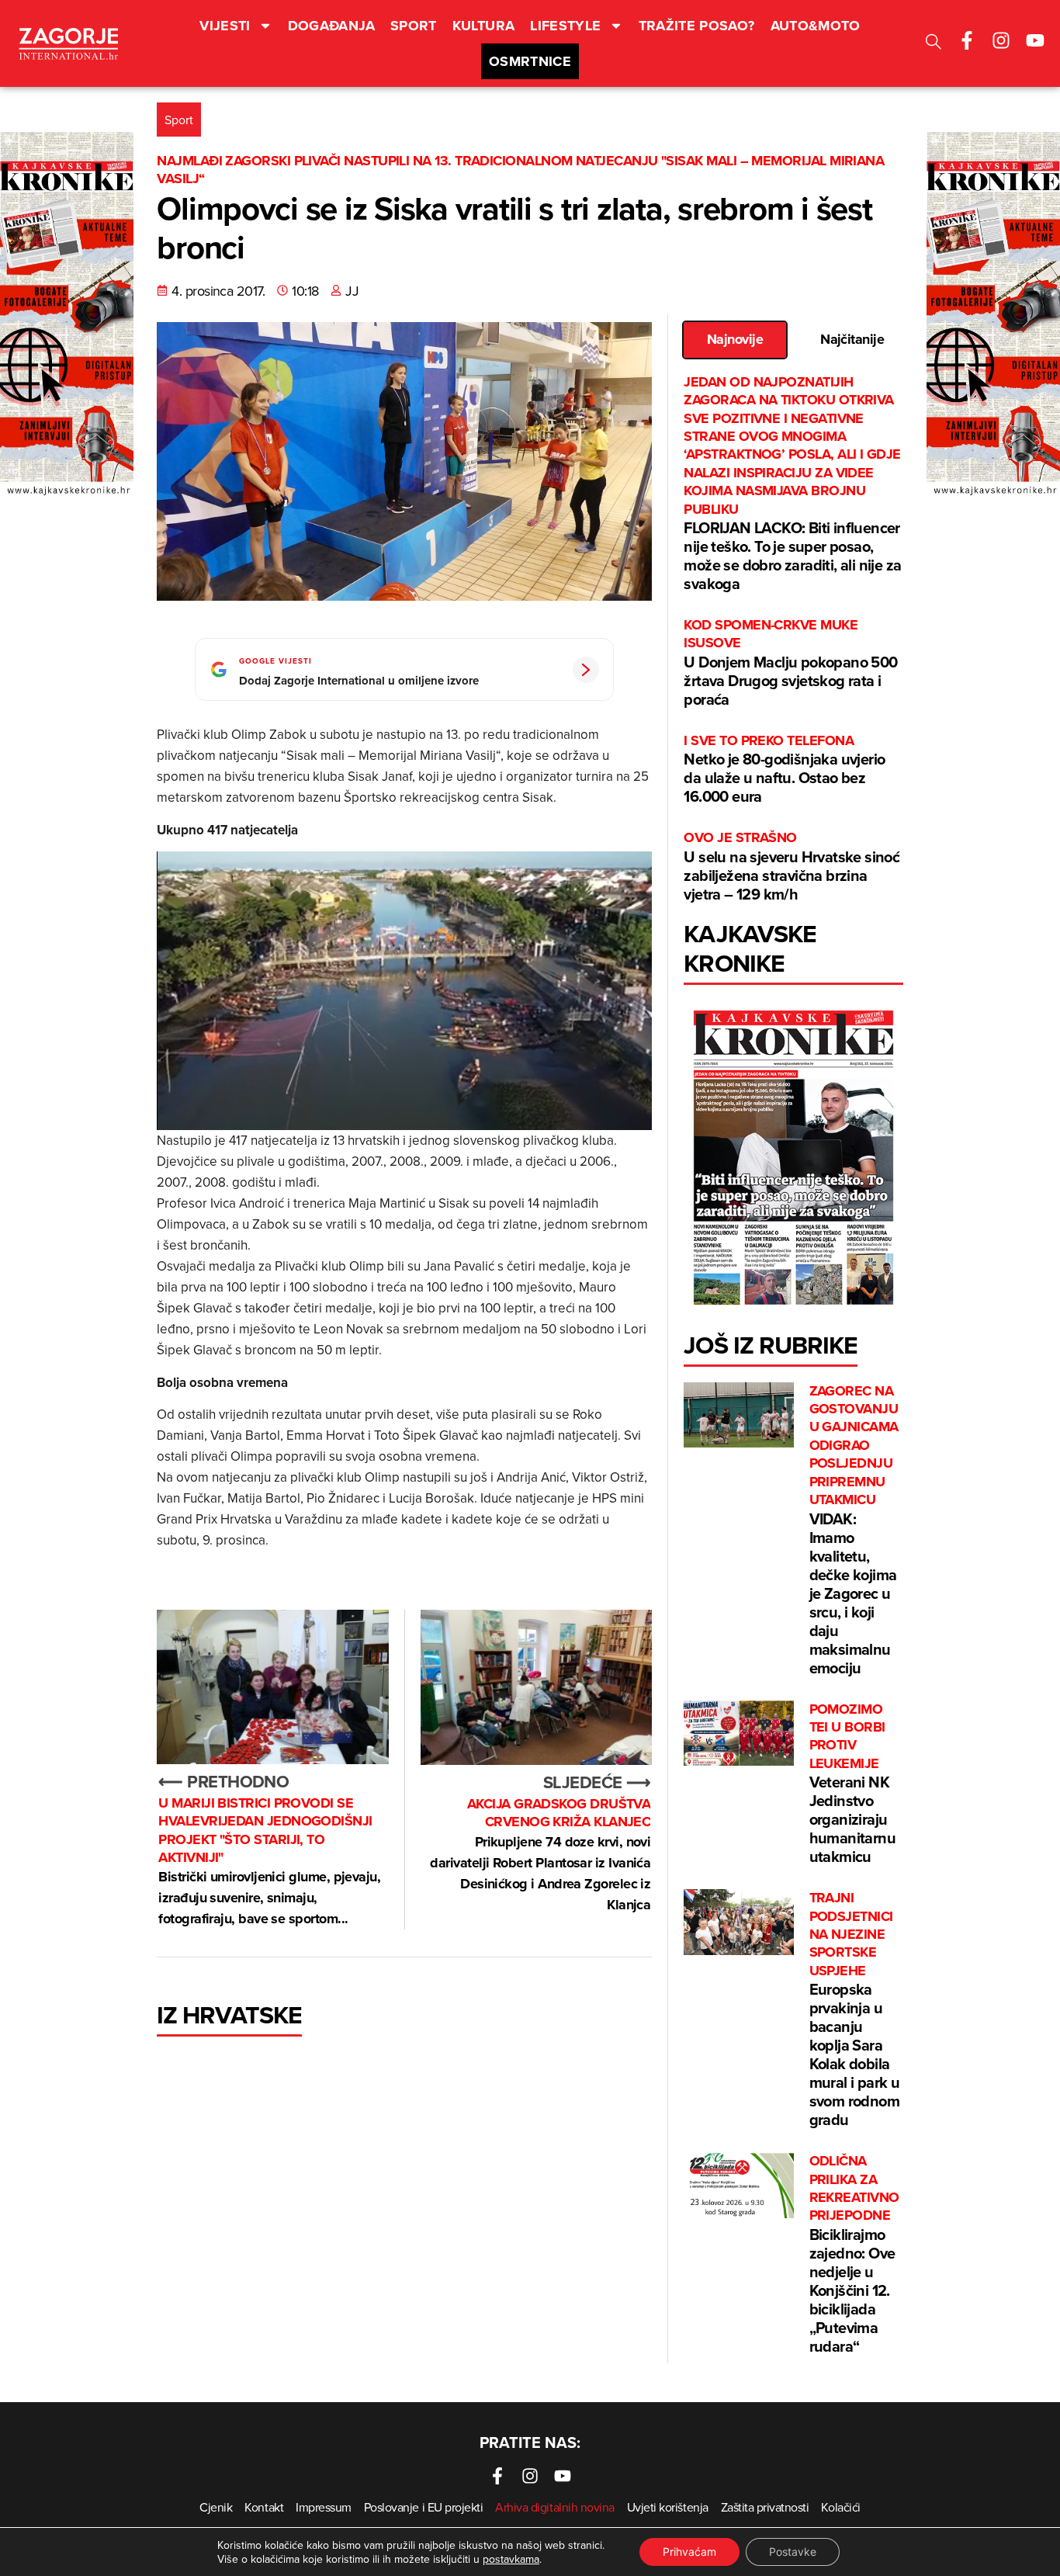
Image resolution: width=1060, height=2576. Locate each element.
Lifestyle (565, 26)
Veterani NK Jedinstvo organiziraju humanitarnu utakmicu (852, 1784)
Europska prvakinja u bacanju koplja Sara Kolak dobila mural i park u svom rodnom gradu (855, 2010)
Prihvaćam (689, 2552)
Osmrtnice (530, 61)
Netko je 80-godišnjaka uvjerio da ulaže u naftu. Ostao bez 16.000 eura (784, 770)
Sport (414, 26)
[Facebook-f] (967, 40)
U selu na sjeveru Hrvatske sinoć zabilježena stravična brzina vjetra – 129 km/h (792, 867)
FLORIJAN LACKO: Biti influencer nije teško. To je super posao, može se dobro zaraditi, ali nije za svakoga (792, 484)
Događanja (331, 26)
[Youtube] (1035, 40)
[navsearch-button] (934, 44)
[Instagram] (1001, 40)
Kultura (484, 26)
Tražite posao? (697, 26)
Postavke (793, 2552)
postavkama (511, 2559)
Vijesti (225, 26)
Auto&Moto (816, 26)
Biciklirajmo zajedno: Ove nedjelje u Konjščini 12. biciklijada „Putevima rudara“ (854, 2255)
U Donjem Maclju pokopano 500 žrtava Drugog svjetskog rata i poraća (790, 663)
